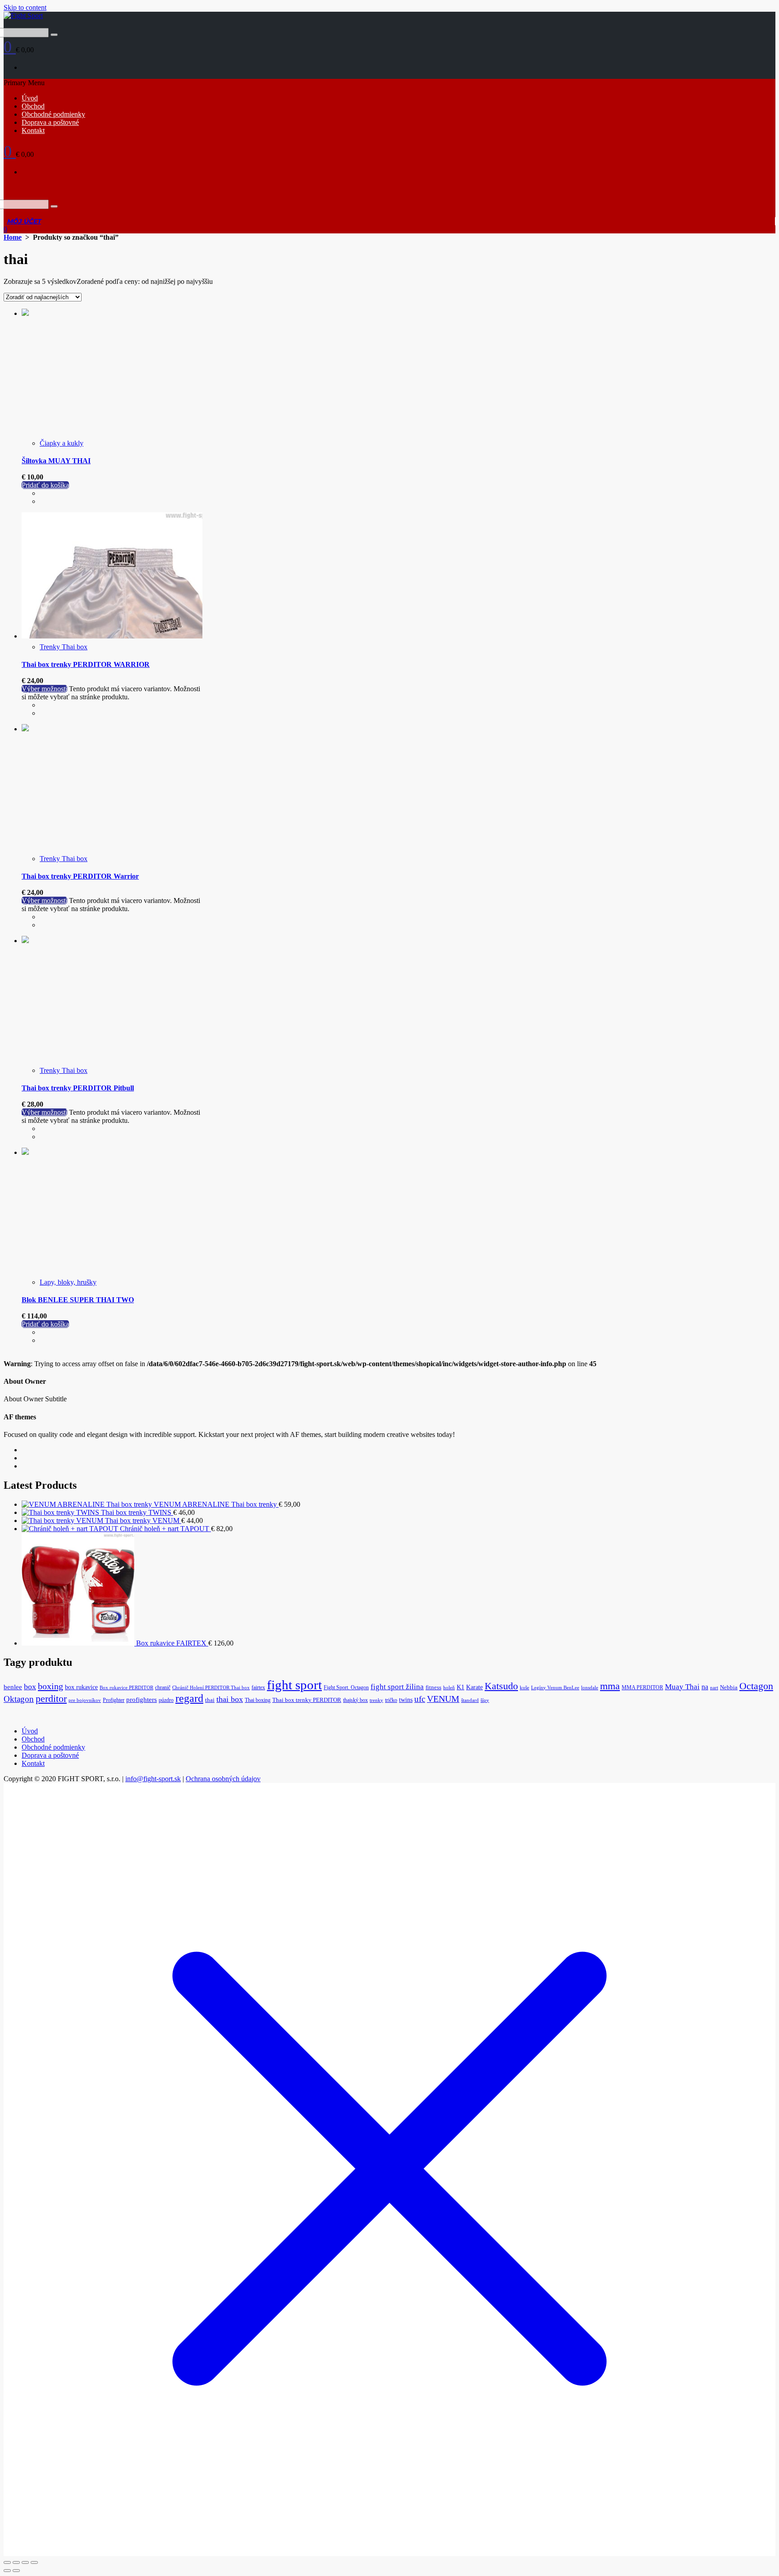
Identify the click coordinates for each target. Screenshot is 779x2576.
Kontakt (33, 130)
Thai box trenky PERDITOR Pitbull (78, 1088)
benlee (13, 1687)
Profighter (114, 1700)
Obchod (33, 106)
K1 (461, 1687)
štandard (470, 1700)
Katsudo (501, 1686)
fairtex (258, 1687)
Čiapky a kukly (62, 443)
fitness (433, 1687)
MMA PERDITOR (642, 1687)
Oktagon (19, 1699)
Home (13, 237)
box (30, 1687)
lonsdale (590, 1688)
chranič (163, 1687)
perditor (51, 1699)
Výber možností (44, 689)
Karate (474, 1687)
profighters (142, 1700)
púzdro (166, 1700)
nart (714, 1688)
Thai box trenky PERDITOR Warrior (80, 876)
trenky (376, 1700)
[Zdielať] (25, 2562)
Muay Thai (682, 1687)
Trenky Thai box (64, 647)
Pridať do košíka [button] (45, 485)
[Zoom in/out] (7, 2562)
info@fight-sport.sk (153, 1779)
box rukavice (81, 1687)
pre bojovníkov (85, 1700)
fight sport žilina (397, 1687)
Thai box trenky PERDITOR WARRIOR (86, 664)
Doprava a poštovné (50, 122)
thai (210, 1700)
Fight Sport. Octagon (346, 1687)
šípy (485, 1700)
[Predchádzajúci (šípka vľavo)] (7, 2571)
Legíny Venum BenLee (555, 1688)
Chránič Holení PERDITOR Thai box (211, 1688)
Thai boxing (258, 1700)
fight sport (294, 1685)
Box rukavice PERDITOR (126, 1688)
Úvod (30, 98)
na (705, 1687)
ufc (420, 1699)
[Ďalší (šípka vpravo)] (16, 2571)
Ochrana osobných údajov (223, 1779)
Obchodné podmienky (53, 114)
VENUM (443, 1699)
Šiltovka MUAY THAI (56, 461)
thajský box (355, 1700)
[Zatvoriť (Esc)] (34, 2562)
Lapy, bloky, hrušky (68, 1282)
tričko (391, 1700)
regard (189, 1698)
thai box (230, 1699)
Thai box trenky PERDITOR (307, 1700)
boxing (50, 1686)
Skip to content (25, 7)
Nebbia (729, 1687)
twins (406, 1700)
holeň (449, 1688)
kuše (525, 1688)
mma (610, 1686)
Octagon (756, 1686)
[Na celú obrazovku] (16, 2562)
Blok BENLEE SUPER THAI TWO (78, 1300)
